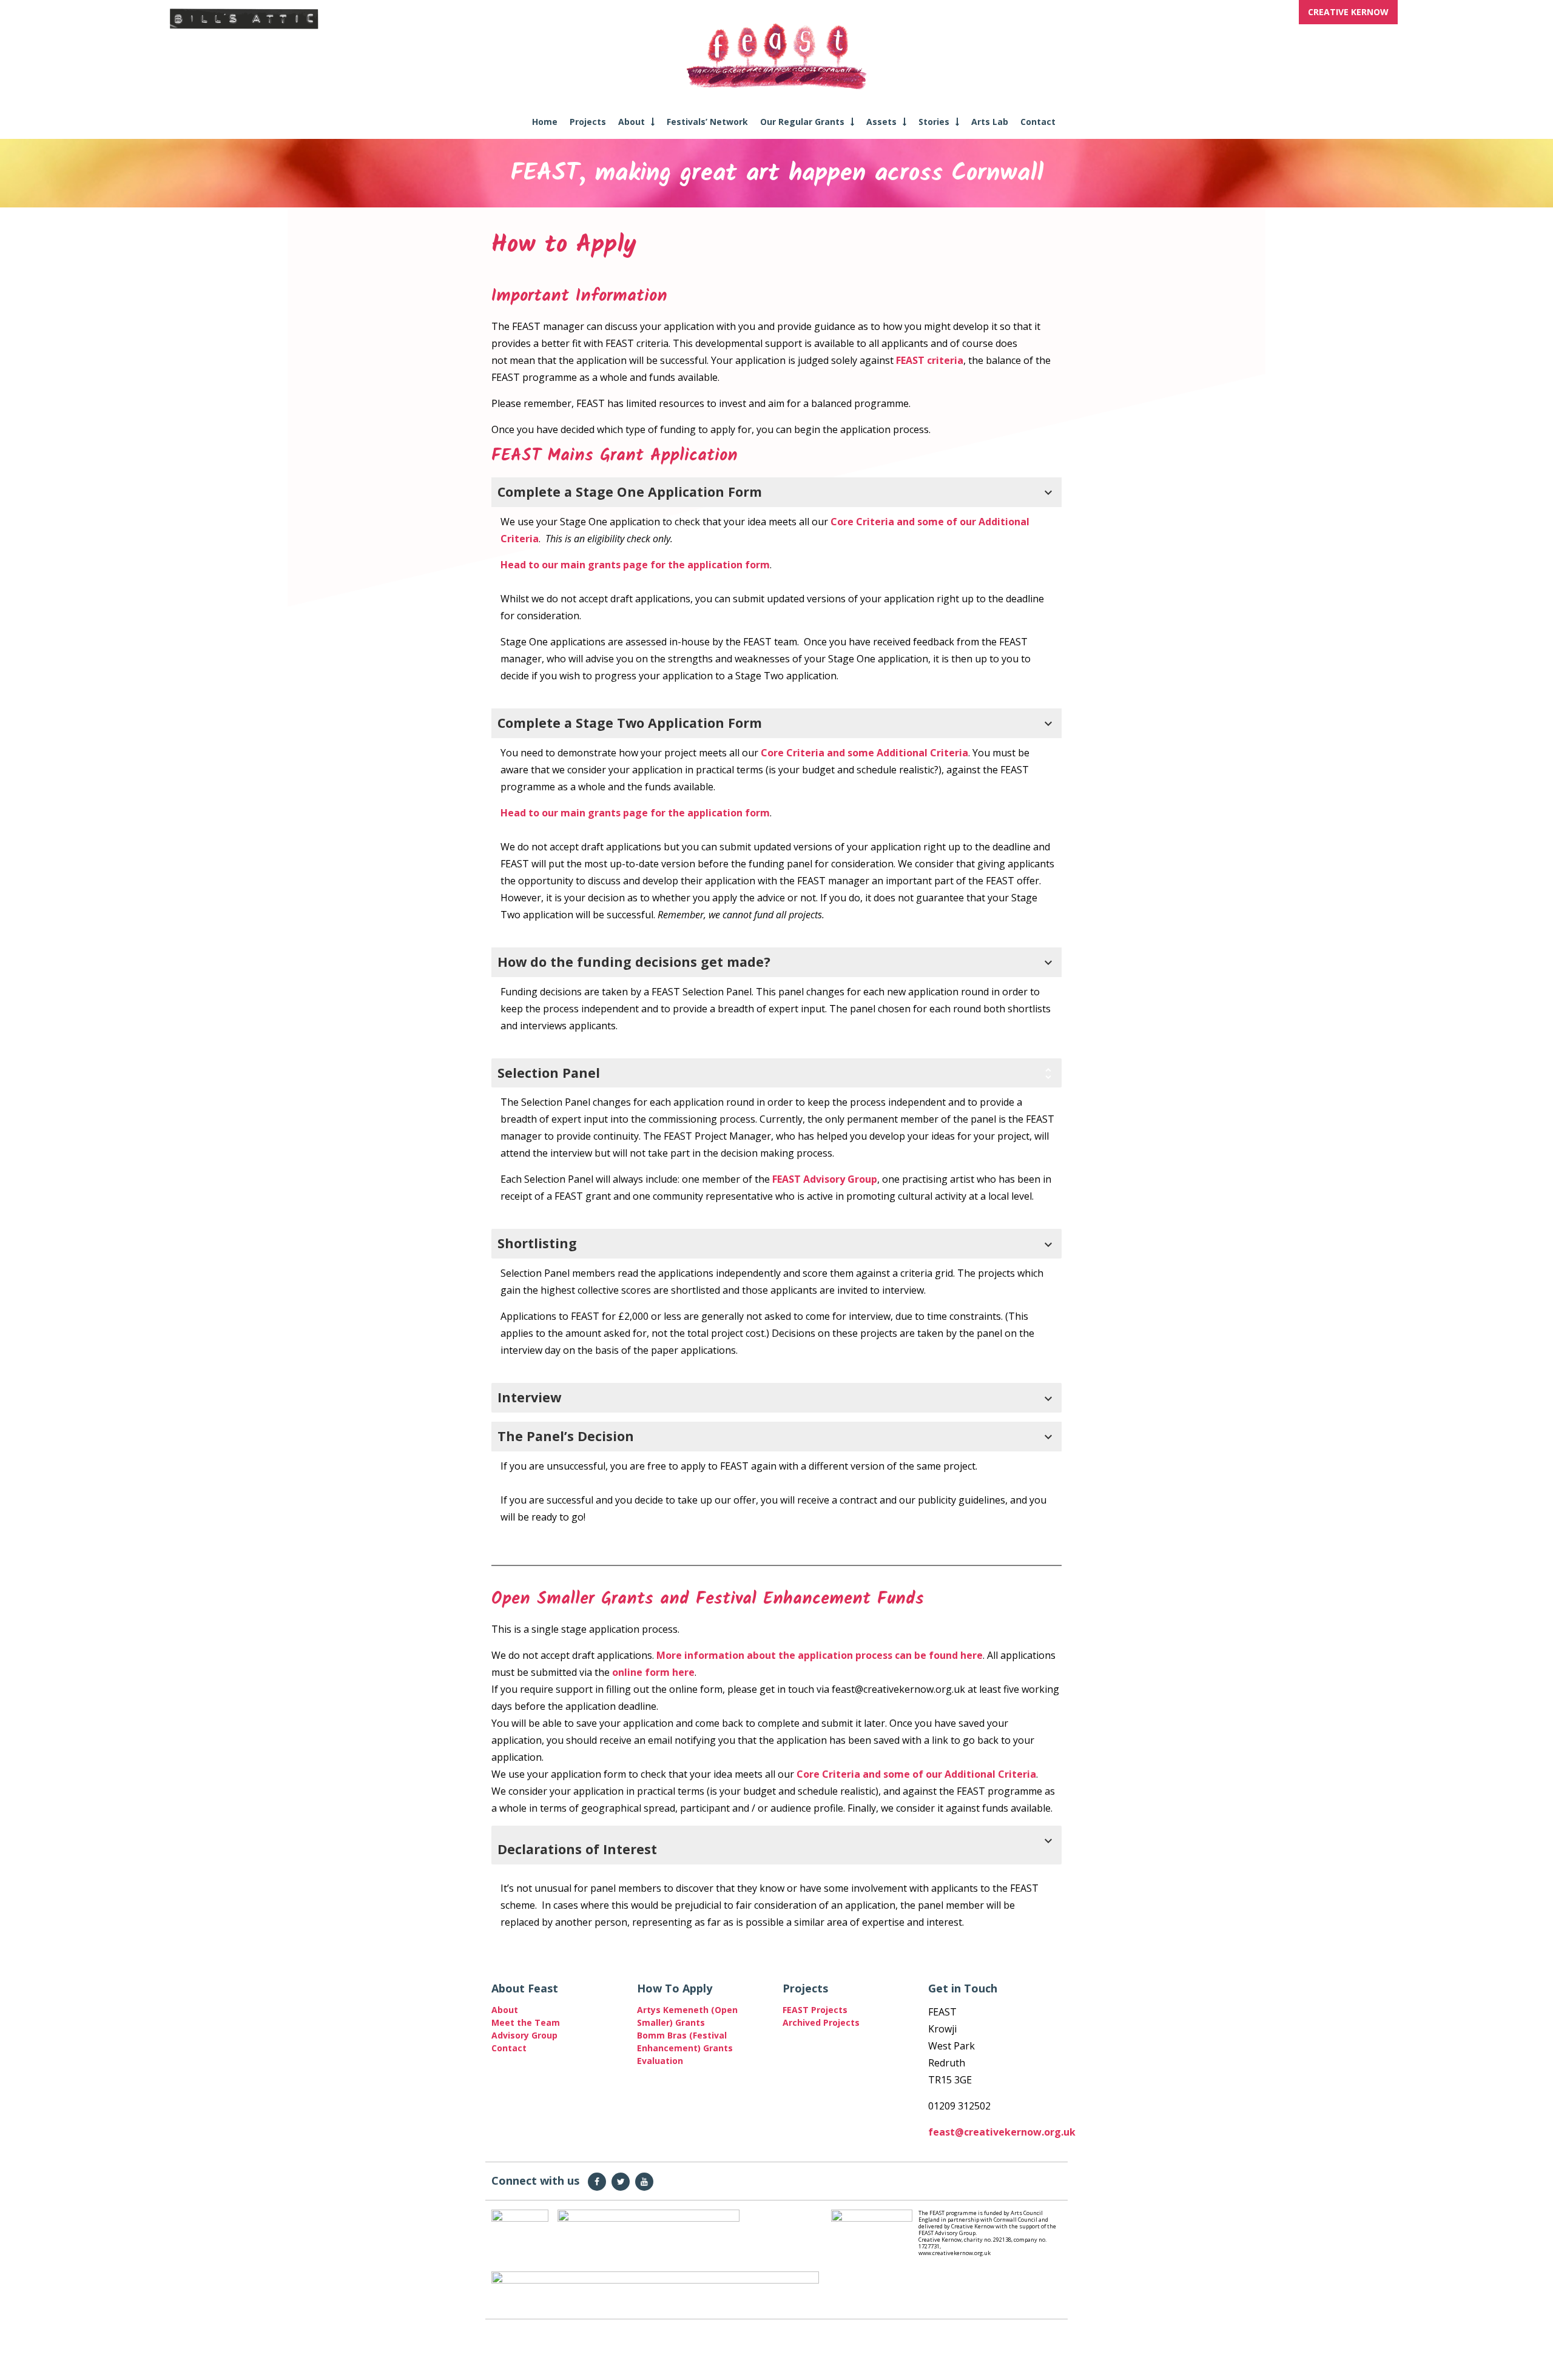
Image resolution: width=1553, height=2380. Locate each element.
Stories (934, 122)
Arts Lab (990, 122)
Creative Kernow (1348, 12)
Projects (588, 122)
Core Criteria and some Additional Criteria (864, 753)
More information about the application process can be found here (820, 1655)
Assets (881, 122)
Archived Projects (821, 2022)
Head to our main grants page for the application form (635, 565)
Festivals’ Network (707, 122)
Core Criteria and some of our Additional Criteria (916, 1774)
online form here (653, 1672)
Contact (1038, 122)
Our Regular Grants (802, 122)
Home (545, 122)
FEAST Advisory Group (825, 1179)
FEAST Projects (815, 2010)
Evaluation (660, 2061)
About (632, 122)
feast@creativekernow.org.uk (1002, 2132)
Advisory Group (524, 2035)
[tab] (776, 1398)
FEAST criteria (930, 360)
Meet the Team (526, 2022)
